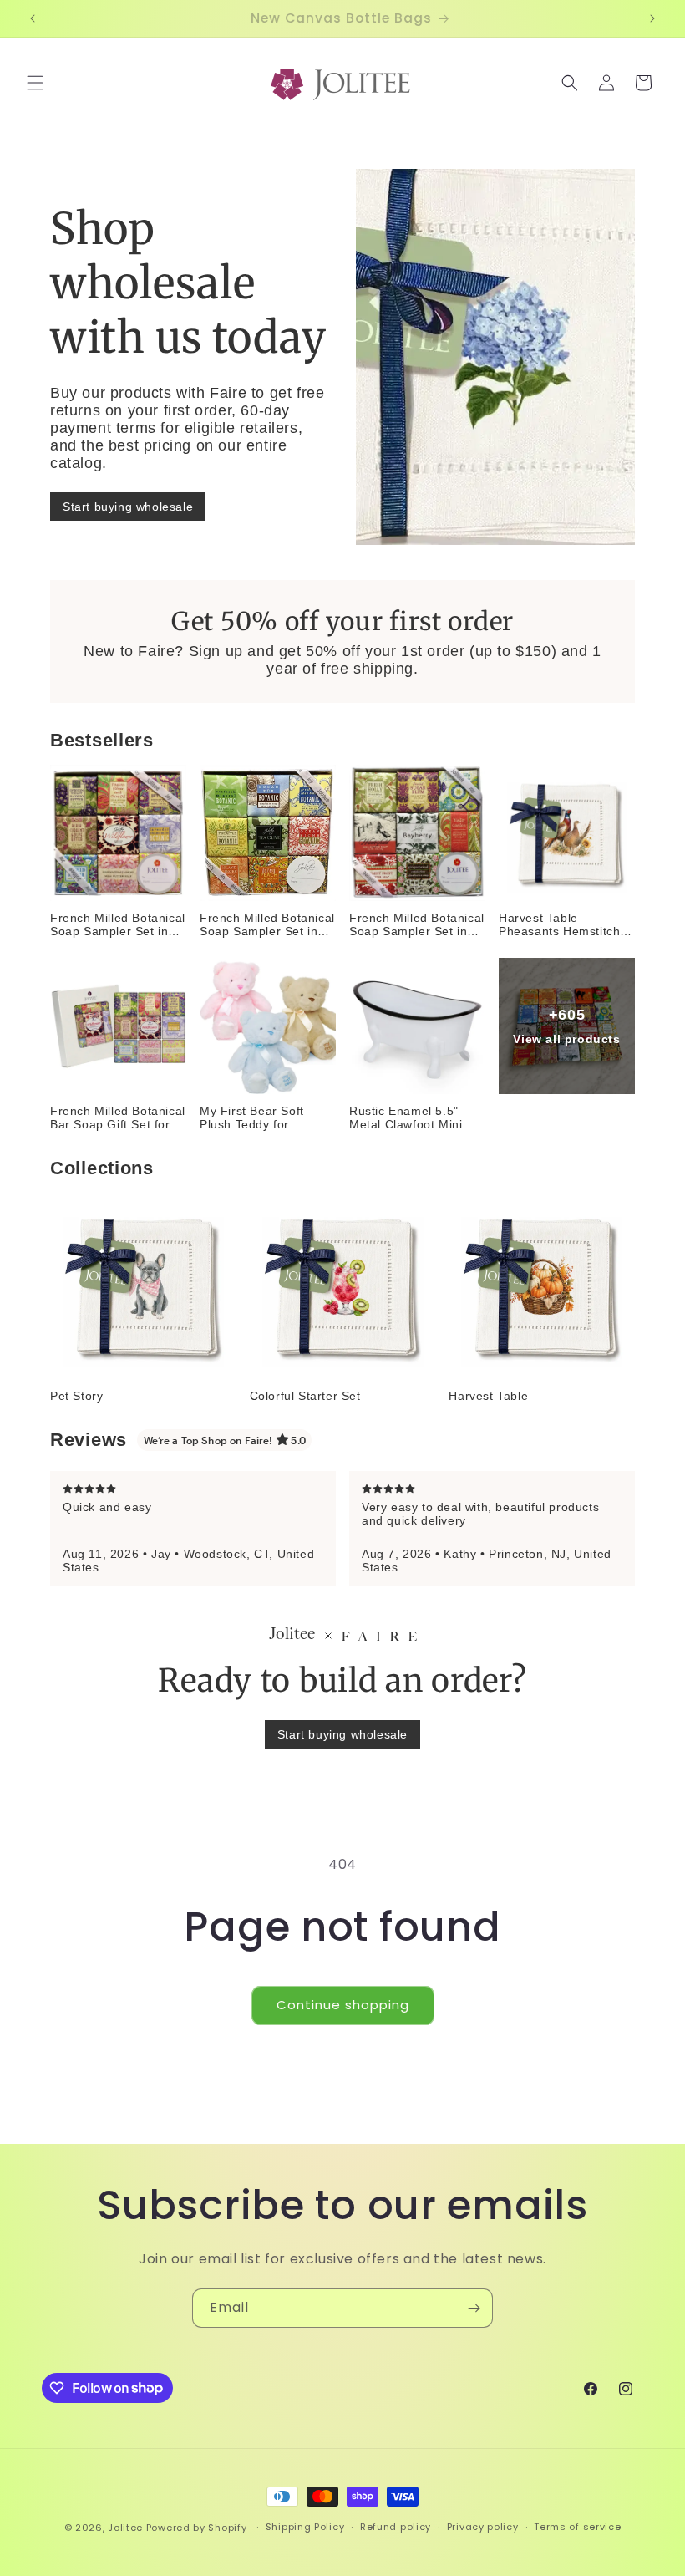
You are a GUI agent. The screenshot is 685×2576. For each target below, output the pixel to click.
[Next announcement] (652, 18)
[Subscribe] (474, 2308)
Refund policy (396, 2527)
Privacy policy (483, 2527)
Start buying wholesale (128, 507)
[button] (35, 83)
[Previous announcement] (33, 18)
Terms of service (577, 2527)
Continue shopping (343, 2005)
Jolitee (125, 2528)
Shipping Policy (305, 2527)
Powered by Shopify (197, 2528)
